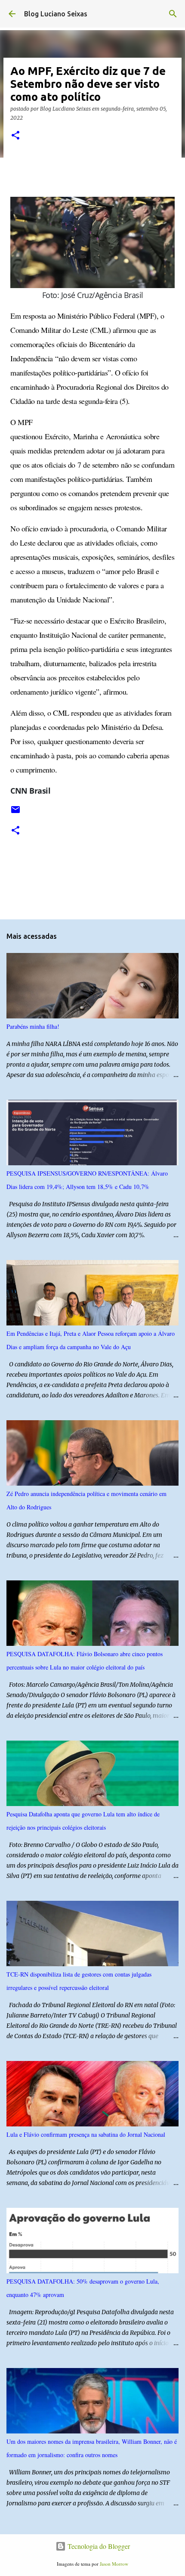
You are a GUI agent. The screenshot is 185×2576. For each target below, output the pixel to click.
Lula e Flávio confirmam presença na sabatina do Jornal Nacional (86, 2134)
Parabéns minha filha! (33, 1026)
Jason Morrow (114, 2564)
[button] (15, 136)
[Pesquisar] (173, 14)
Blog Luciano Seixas (56, 14)
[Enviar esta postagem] (15, 813)
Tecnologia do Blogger (98, 2546)
